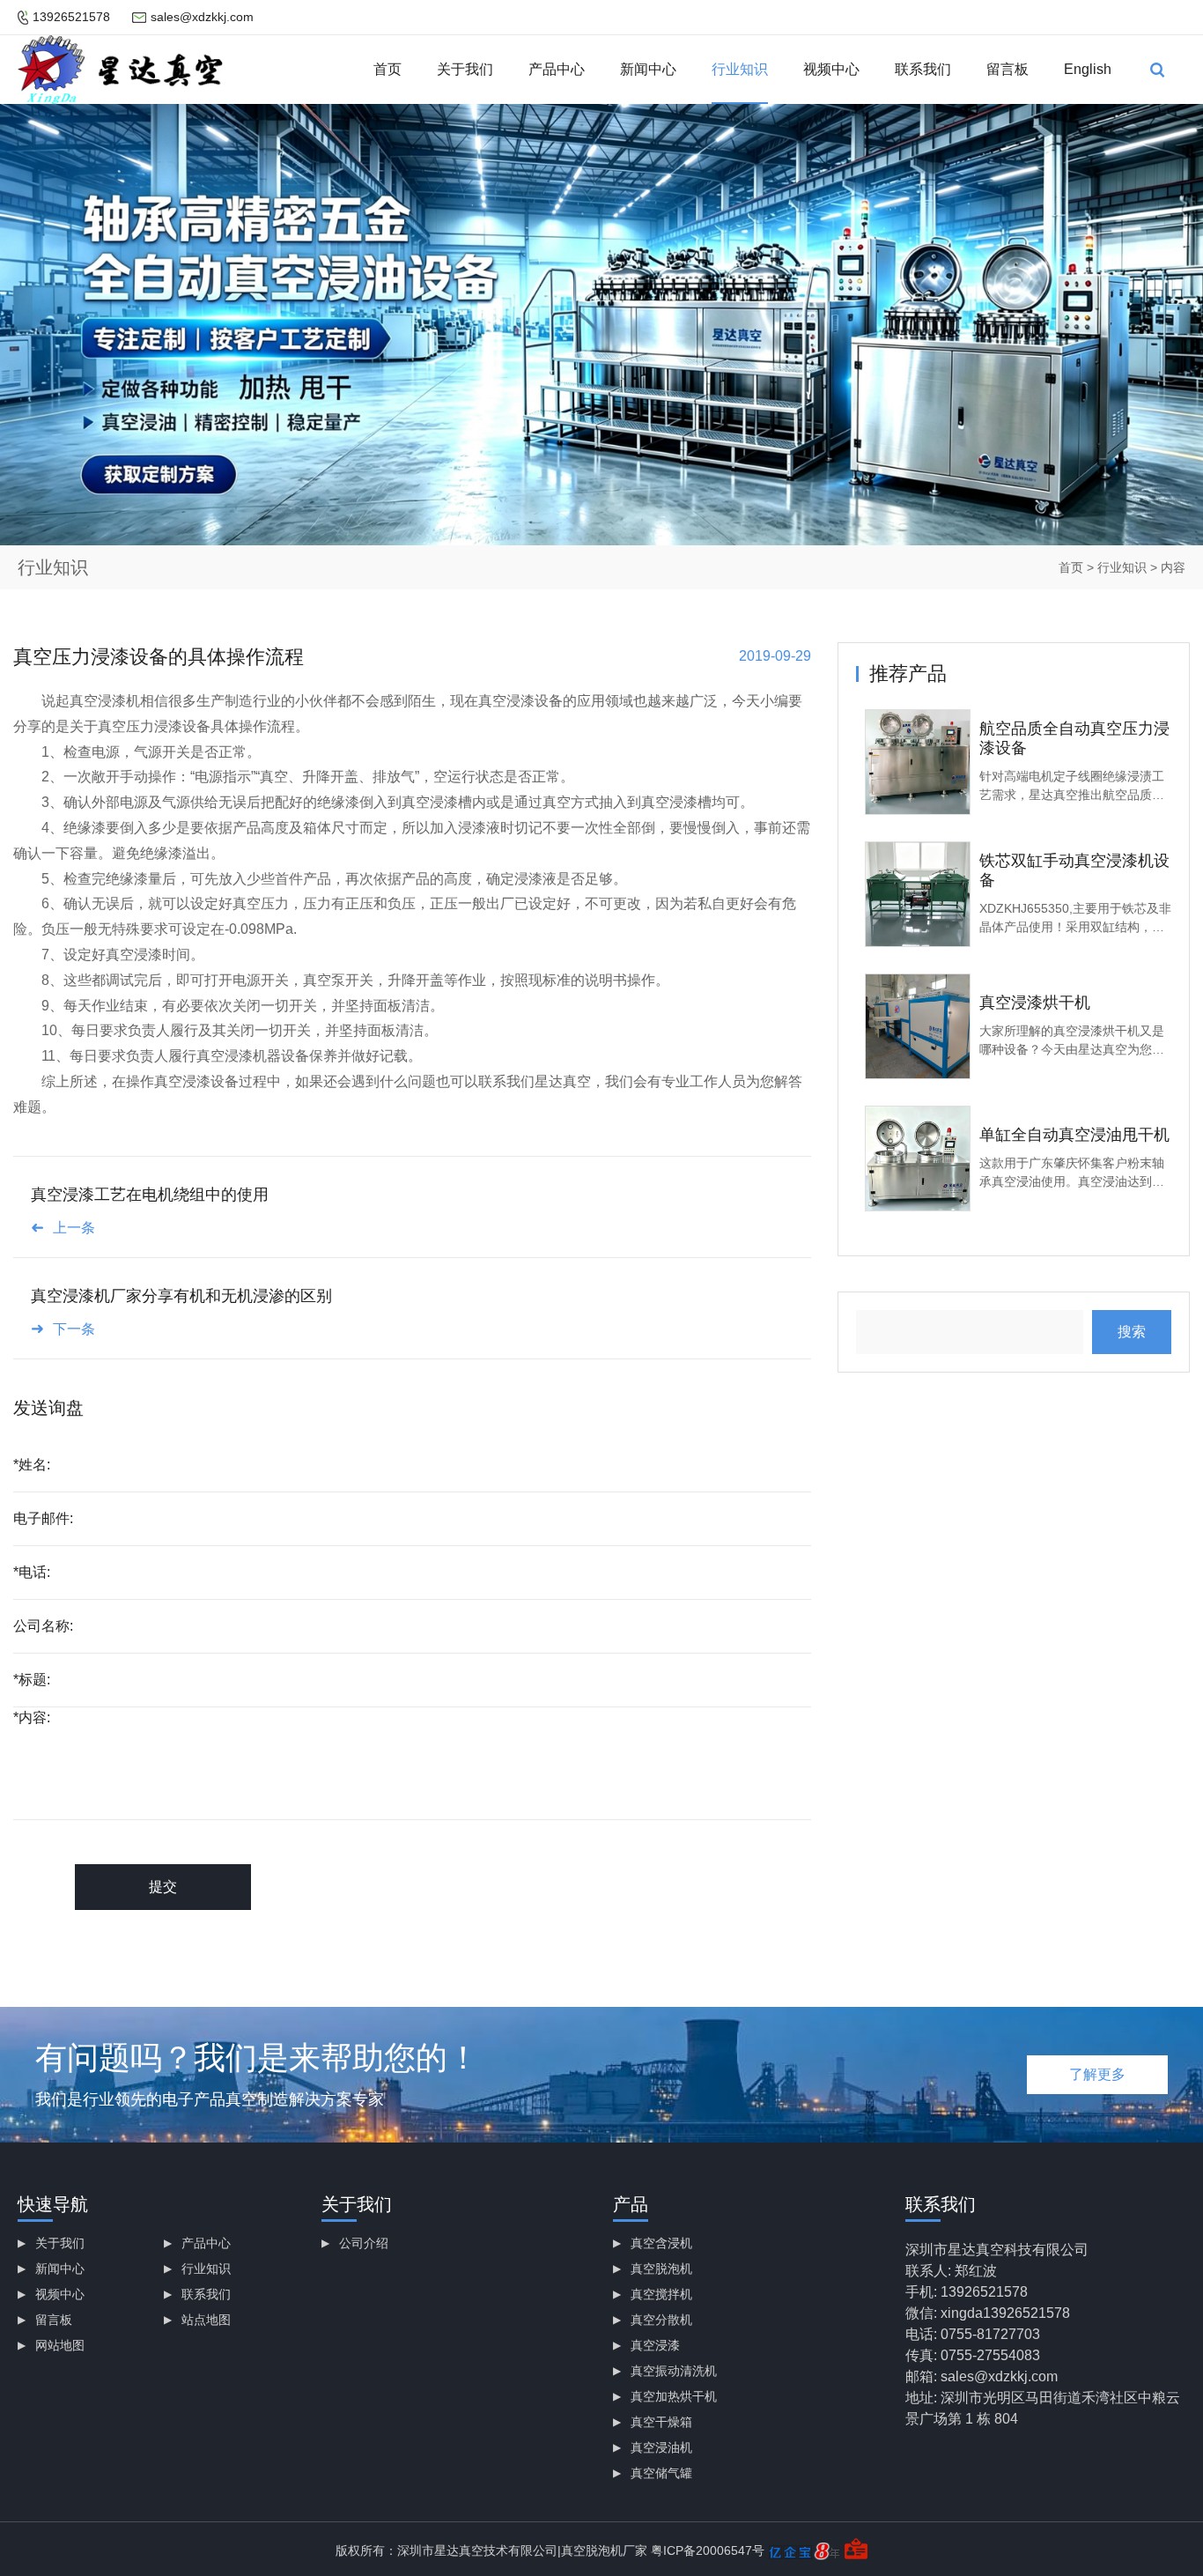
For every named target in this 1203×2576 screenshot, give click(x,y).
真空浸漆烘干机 (1035, 1003)
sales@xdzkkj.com (202, 17)
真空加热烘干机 (674, 2396)
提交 (163, 1887)
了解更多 (1097, 2074)
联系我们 (923, 69)
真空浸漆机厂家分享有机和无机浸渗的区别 (181, 1296)
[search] (1157, 70)
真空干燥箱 (661, 2422)
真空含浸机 (661, 2243)
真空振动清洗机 (674, 2371)
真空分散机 (661, 2320)
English (1088, 69)
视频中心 (831, 69)
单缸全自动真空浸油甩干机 (1074, 1135)
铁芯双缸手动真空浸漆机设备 (1074, 870)
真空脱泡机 (661, 2269)
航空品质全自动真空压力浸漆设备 (1074, 738)
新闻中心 (648, 69)
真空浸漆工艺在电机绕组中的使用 (150, 1195)
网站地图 (60, 2345)
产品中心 (557, 69)
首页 (387, 69)
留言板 (1007, 69)
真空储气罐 (661, 2473)
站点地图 (206, 2320)
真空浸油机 (661, 2447)
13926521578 (71, 17)
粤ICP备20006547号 (708, 2550)
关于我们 (465, 69)
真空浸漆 (655, 2345)
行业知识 (740, 69)
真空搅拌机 (661, 2294)
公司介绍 (364, 2243)
